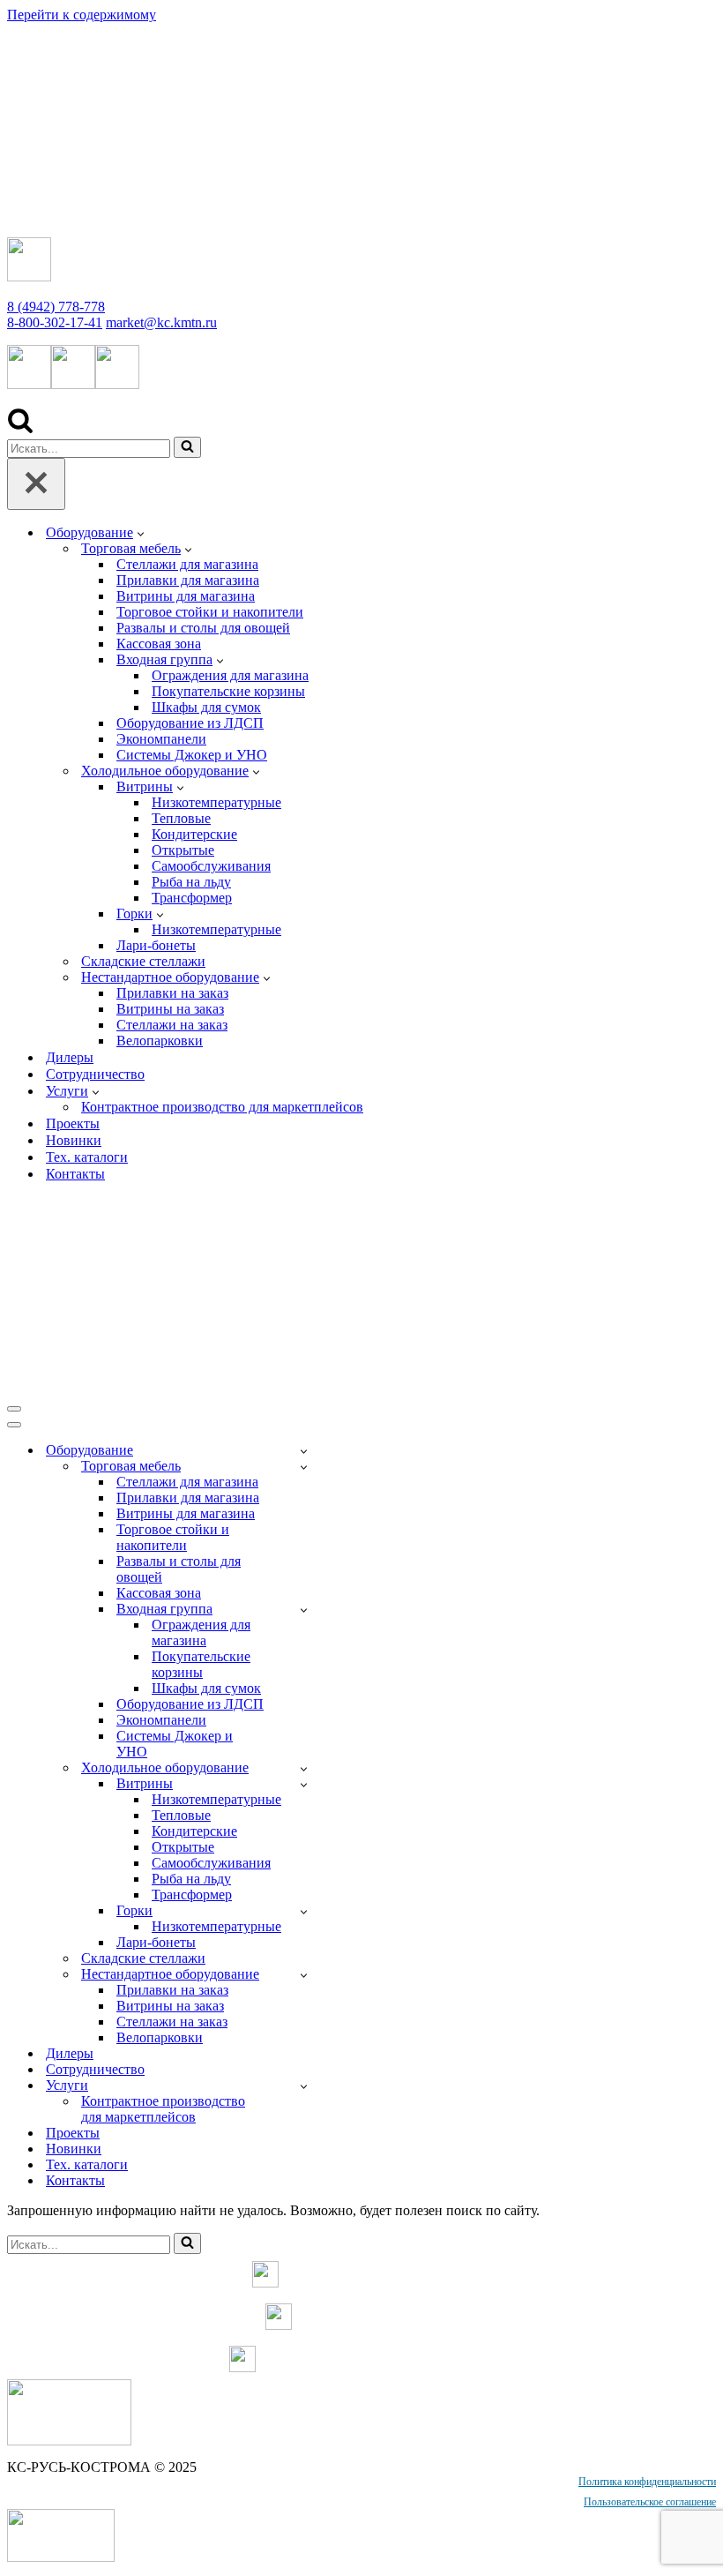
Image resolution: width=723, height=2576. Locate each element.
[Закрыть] (36, 484)
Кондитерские (194, 834)
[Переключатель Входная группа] (304, 1610)
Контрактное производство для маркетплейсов (222, 1107)
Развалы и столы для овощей (203, 628)
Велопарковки (160, 1041)
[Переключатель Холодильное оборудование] (304, 1768)
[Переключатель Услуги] (304, 2086)
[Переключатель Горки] (304, 1911)
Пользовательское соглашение (650, 2502)
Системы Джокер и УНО (192, 755)
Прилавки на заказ (172, 993)
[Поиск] (20, 428)
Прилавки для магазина (188, 580)
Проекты (73, 1123)
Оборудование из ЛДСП (190, 723)
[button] (141, 533)
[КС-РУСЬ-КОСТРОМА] (192, 215)
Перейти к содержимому (82, 15)
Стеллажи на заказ (172, 1025)
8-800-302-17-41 (55, 322)
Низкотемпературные (216, 802)
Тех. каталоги (87, 1157)
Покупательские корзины (228, 691)
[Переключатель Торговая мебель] (304, 1467)
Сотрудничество (95, 1074)
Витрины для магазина (186, 596)
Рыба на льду (191, 882)
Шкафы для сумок (206, 707)
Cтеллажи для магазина (187, 564)
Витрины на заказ (170, 1009)
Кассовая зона (159, 644)
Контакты (75, 1174)
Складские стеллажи (143, 961)
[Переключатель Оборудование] (304, 1451)
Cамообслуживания (211, 866)
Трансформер (192, 898)
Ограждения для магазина (230, 675)
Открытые (183, 850)
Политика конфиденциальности (647, 2482)
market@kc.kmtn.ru (161, 322)
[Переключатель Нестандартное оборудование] (304, 1975)
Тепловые (181, 818)
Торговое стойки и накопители (210, 612)
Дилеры (70, 1057)
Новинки (74, 1140)
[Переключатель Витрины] (304, 1784)
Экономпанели (161, 739)
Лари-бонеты (156, 945)
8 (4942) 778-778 (56, 307)
